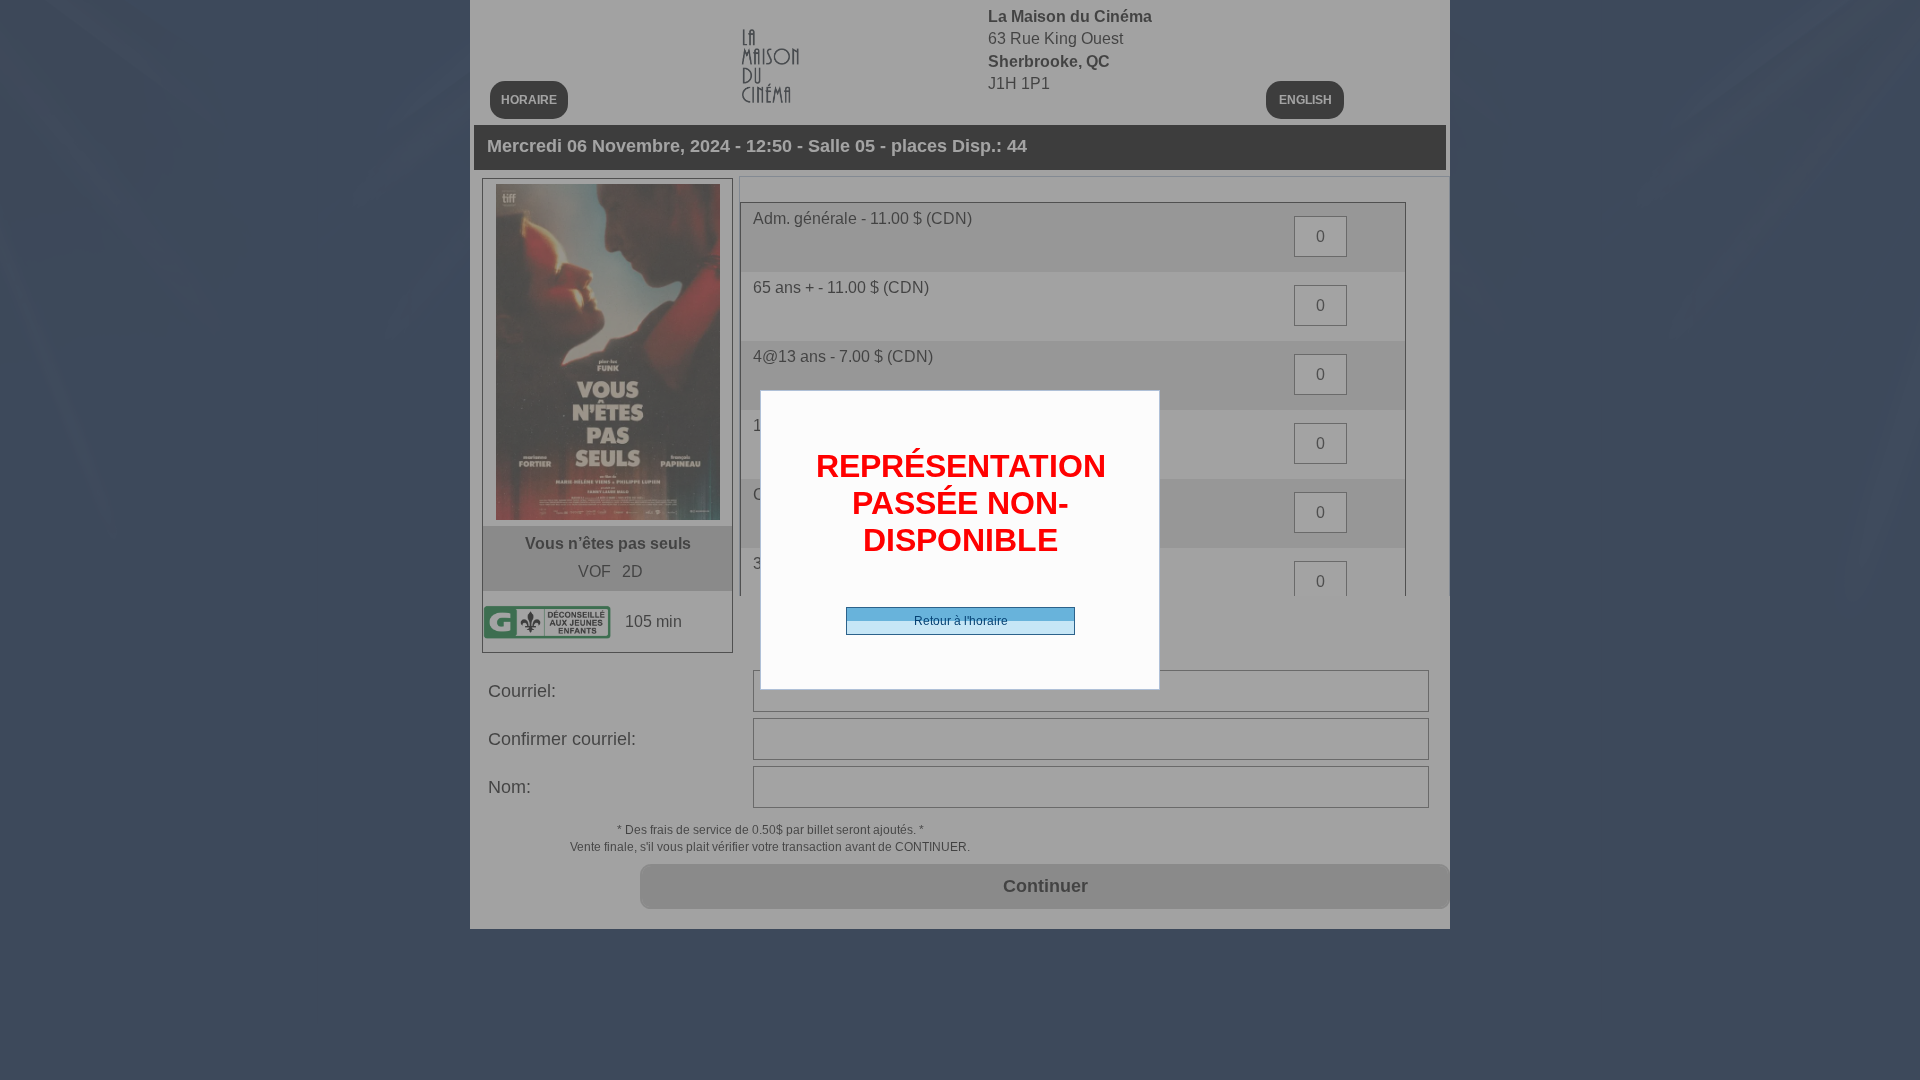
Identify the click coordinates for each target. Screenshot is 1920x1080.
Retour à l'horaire (961, 621)
